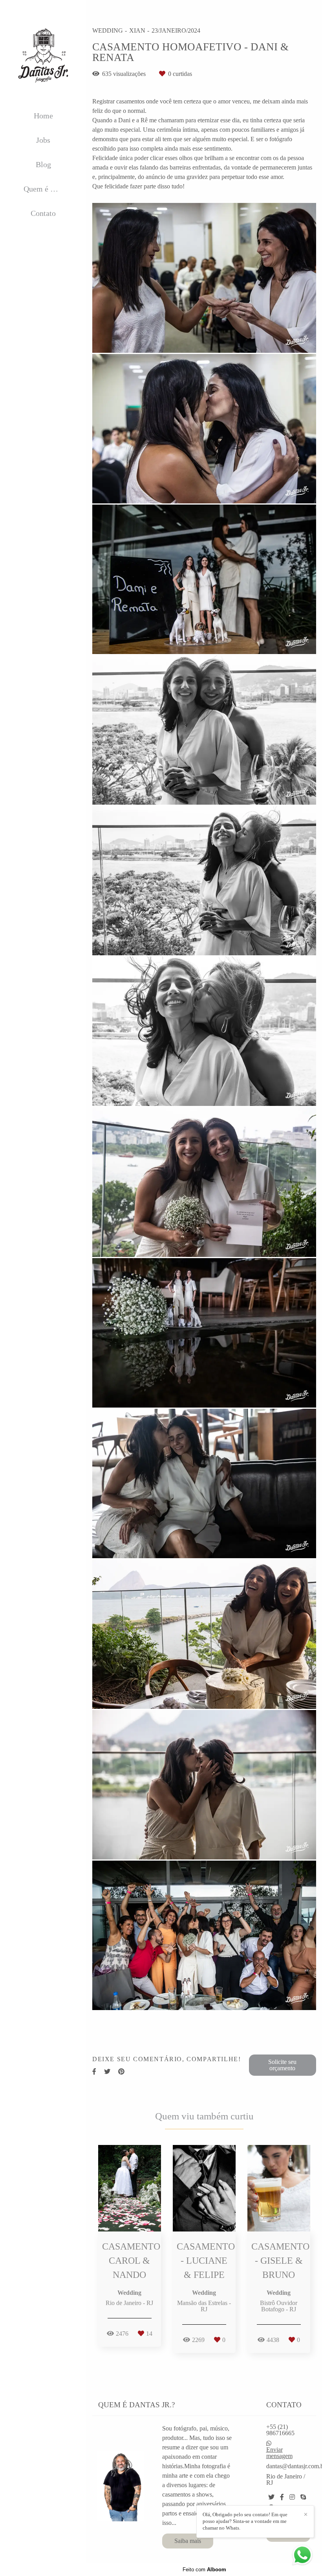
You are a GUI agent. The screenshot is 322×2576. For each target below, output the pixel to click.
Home (43, 116)
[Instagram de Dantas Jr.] (292, 2497)
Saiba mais (188, 2541)
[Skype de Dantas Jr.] (303, 2497)
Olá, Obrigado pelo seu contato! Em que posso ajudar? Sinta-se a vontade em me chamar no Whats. (245, 2521)
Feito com (204, 2570)
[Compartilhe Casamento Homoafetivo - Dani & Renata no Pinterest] (121, 2072)
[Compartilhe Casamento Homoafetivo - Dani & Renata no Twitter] (107, 2072)
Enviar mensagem (279, 2453)
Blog (43, 164)
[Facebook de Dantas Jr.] (282, 2497)
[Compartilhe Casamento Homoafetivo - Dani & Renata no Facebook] (94, 2072)
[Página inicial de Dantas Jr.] (43, 56)
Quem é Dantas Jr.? (49, 189)
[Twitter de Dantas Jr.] (271, 2497)
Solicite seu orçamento (282, 2065)
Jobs (43, 140)
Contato (43, 213)
